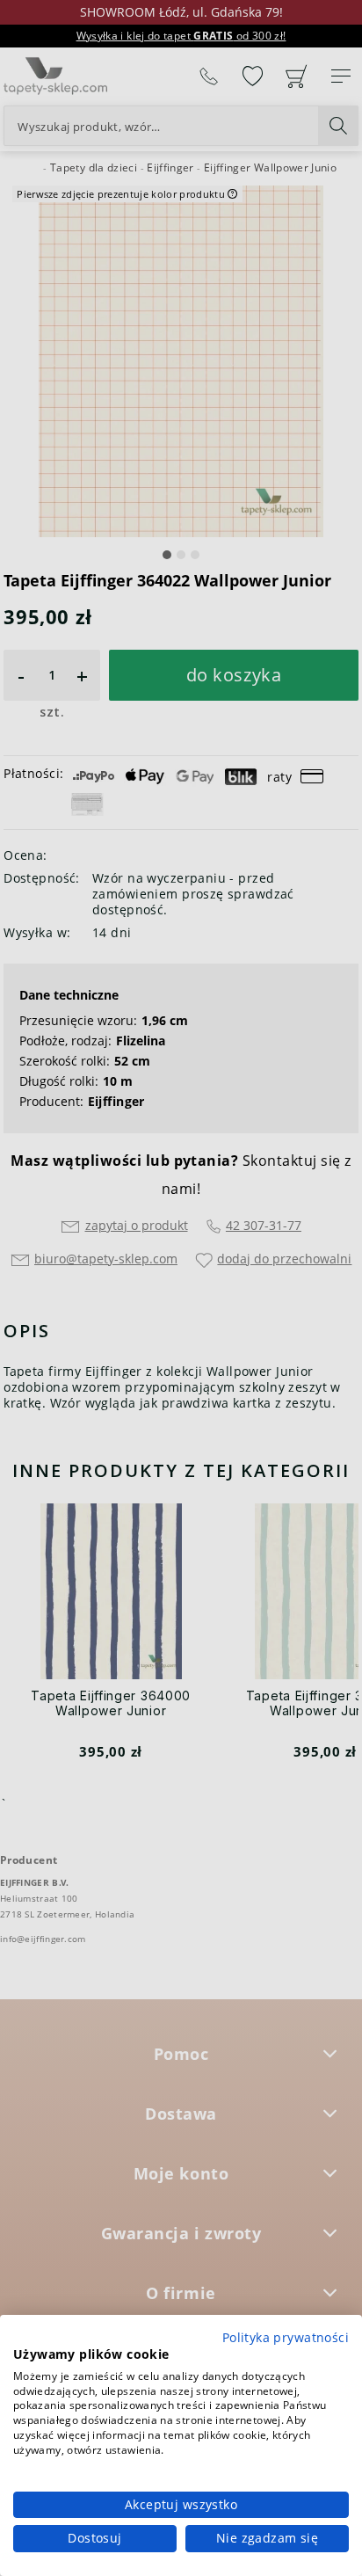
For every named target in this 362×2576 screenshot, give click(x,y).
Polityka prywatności (286, 2337)
